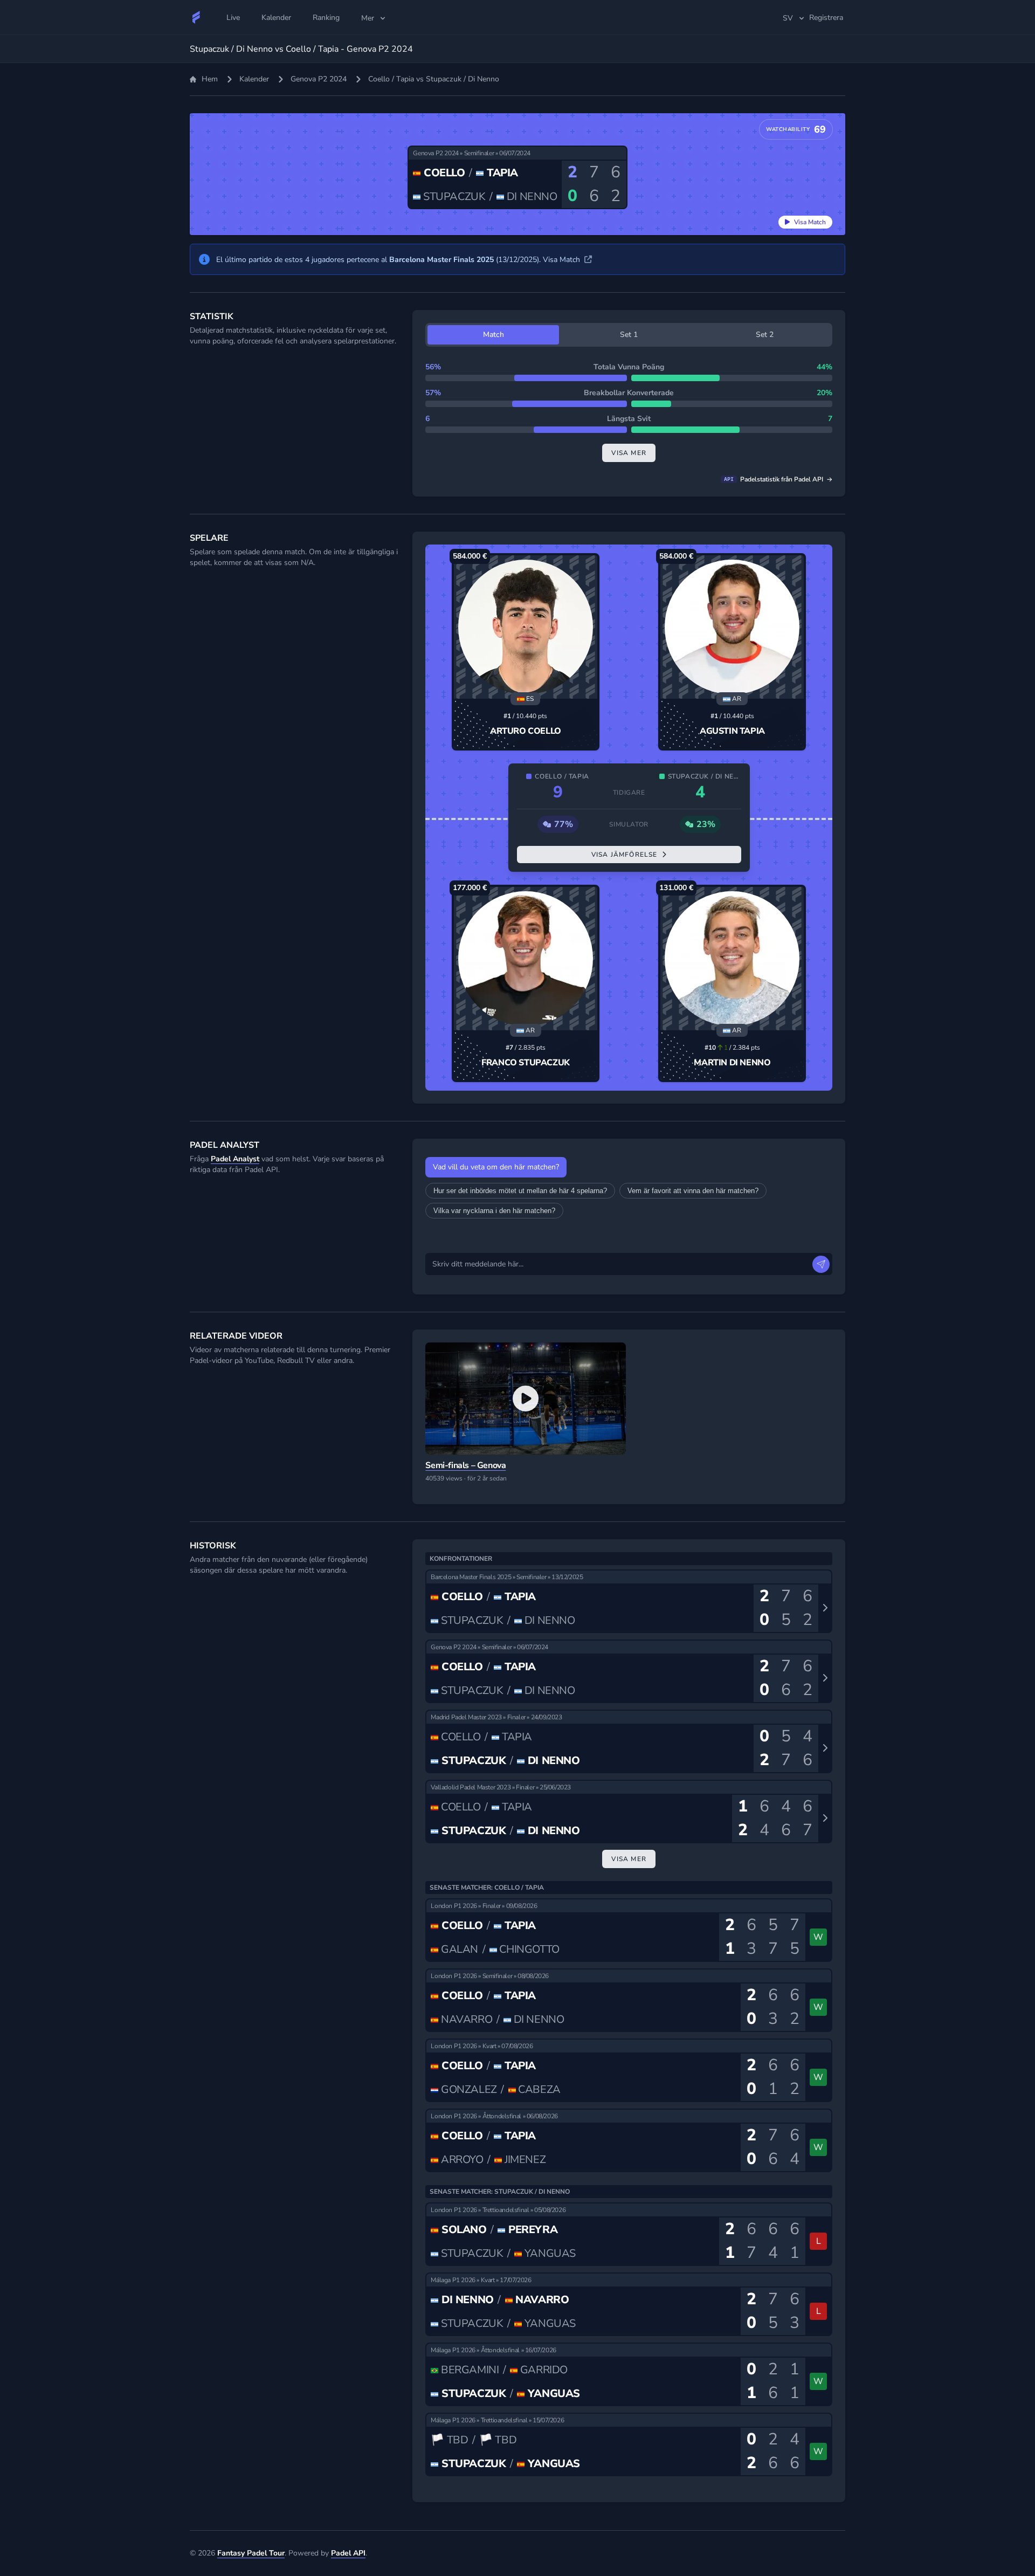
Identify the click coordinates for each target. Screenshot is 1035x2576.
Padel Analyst (235, 1159)
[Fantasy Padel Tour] (196, 17)
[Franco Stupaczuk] (526, 959)
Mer (368, 18)
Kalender (254, 79)
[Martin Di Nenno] (732, 959)
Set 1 (629, 335)
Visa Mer (629, 1859)
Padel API (348, 2553)
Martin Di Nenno (732, 1063)
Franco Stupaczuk (526, 1063)
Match (494, 335)
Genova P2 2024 (319, 79)
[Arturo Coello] (526, 627)
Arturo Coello (526, 731)
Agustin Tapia (732, 731)
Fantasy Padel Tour (251, 2553)
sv (788, 18)
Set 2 (765, 335)
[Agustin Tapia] (732, 627)
